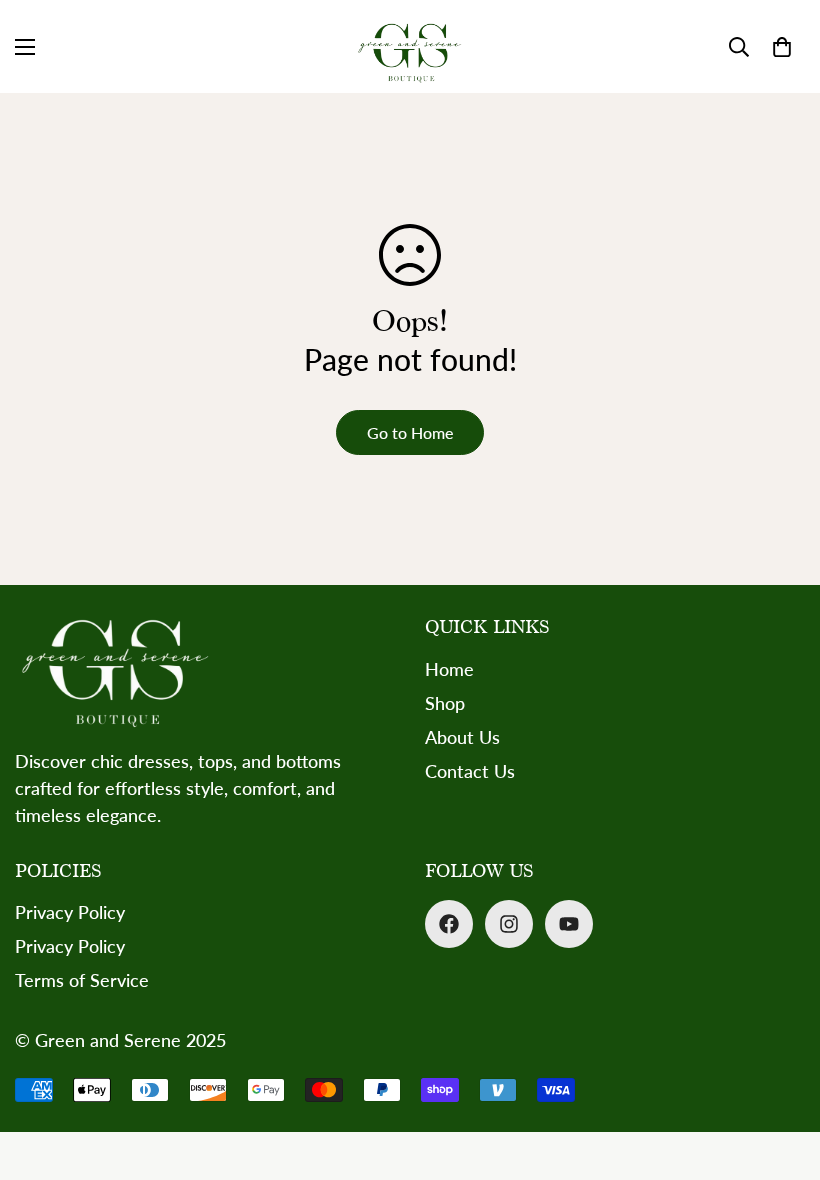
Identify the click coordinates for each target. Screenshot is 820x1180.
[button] (782, 47)
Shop (445, 703)
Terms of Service (82, 980)
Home (449, 669)
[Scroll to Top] (781, 1071)
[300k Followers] (449, 924)
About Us (462, 737)
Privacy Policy (70, 912)
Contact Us (470, 771)
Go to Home (410, 432)
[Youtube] (569, 924)
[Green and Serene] (410, 46)
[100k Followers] (509, 924)
